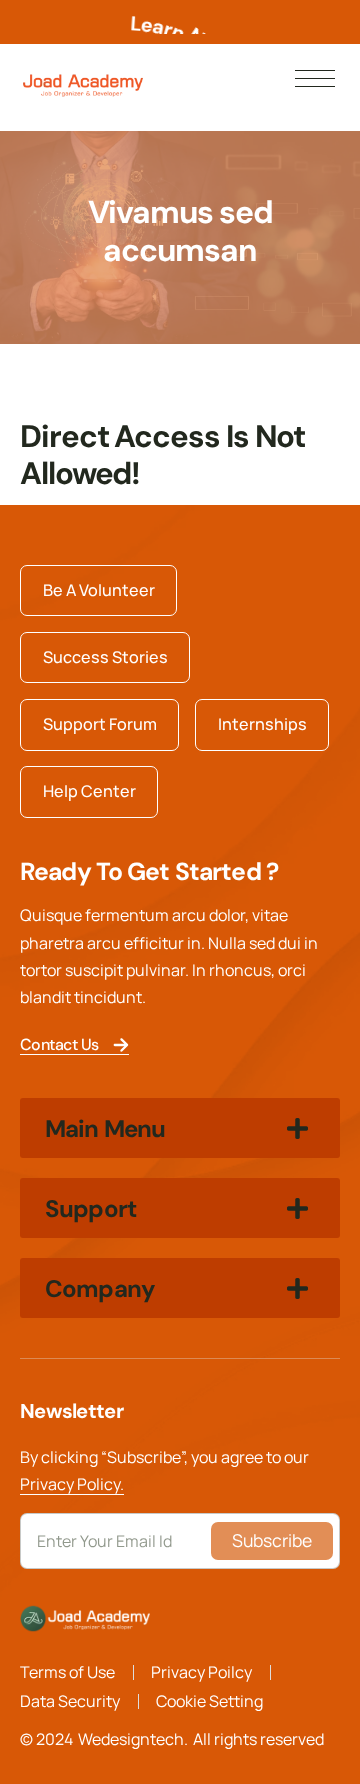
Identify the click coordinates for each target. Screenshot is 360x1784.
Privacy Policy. (72, 1484)
